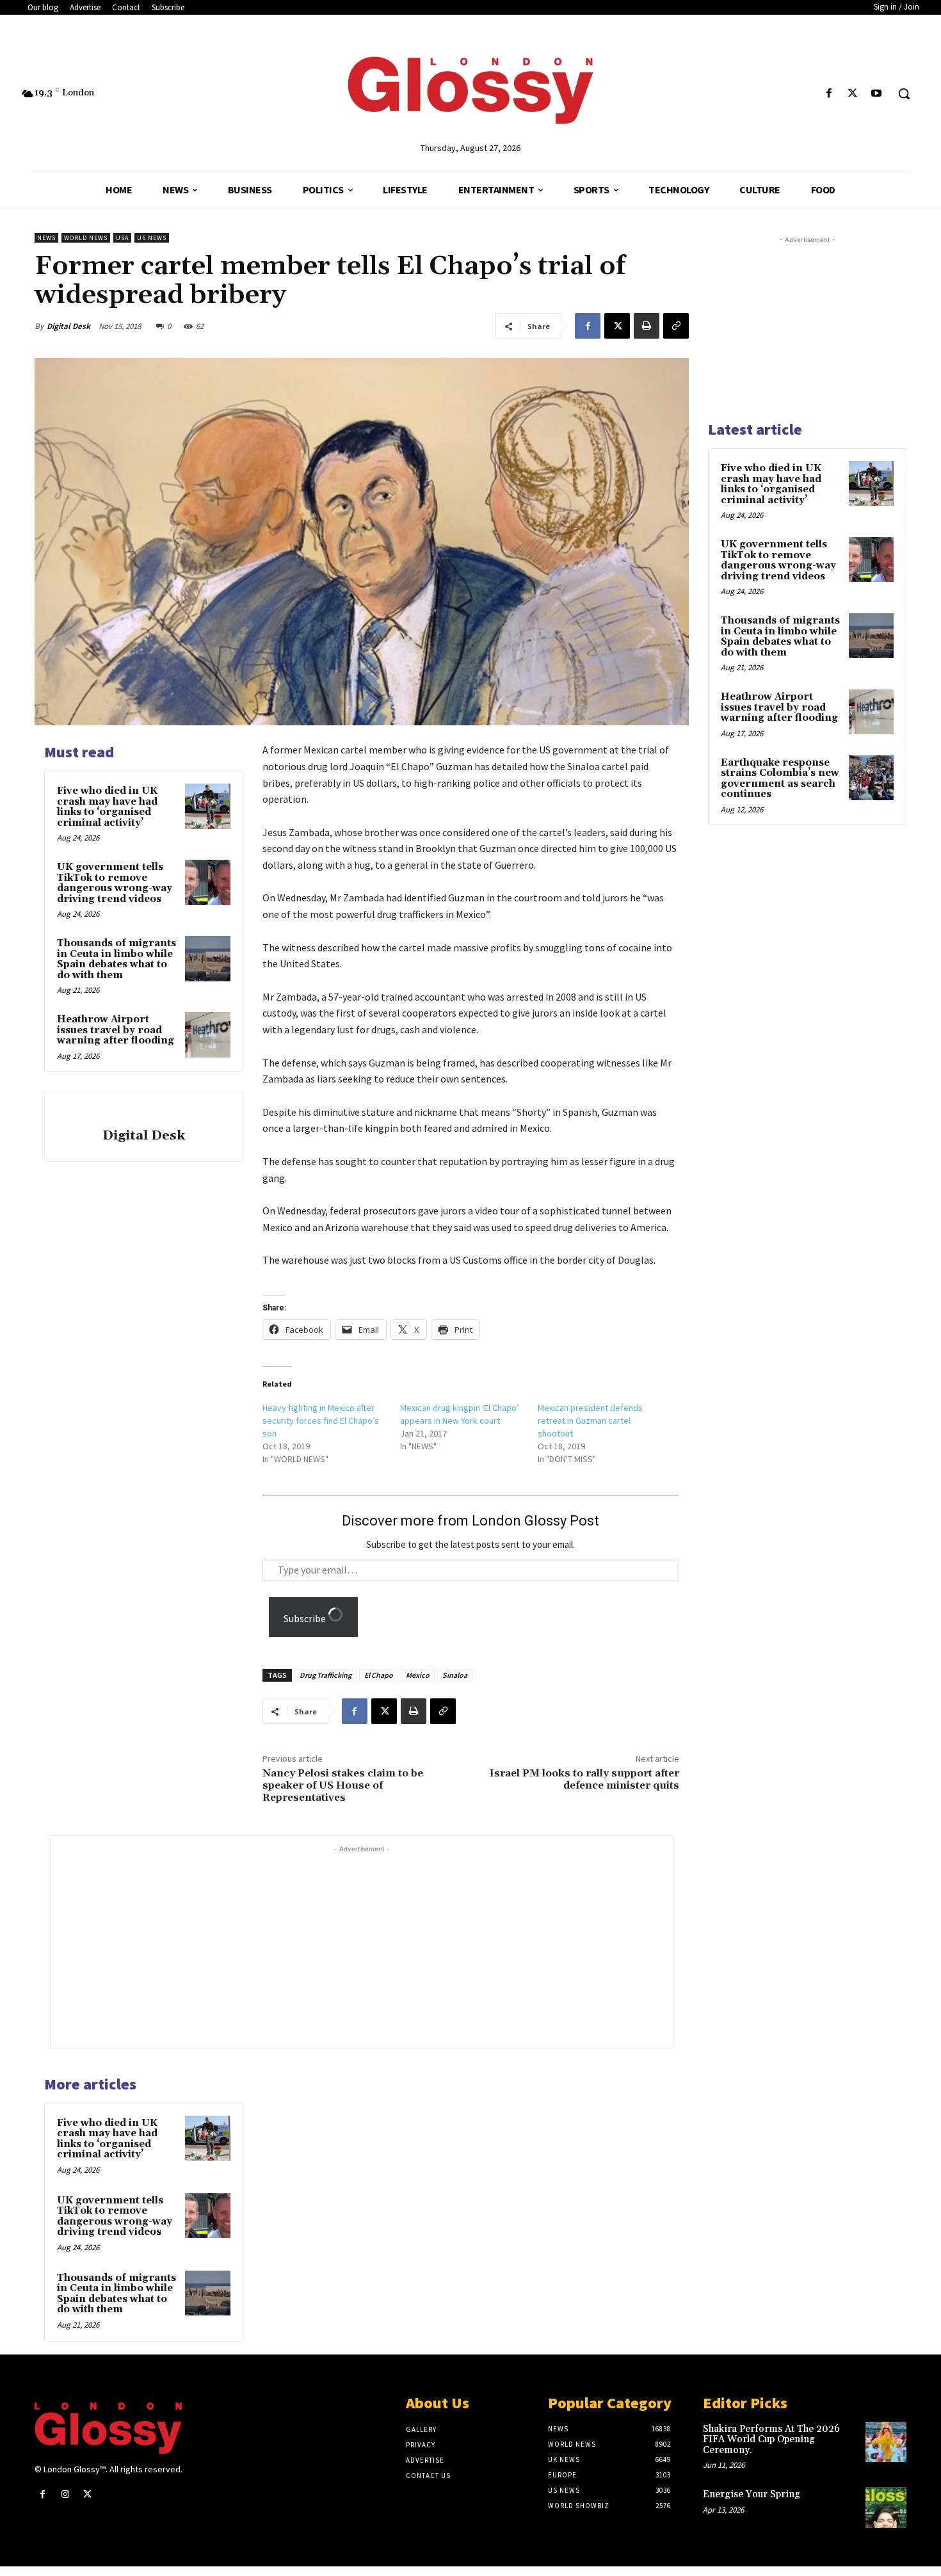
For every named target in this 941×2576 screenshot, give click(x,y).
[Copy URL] (676, 326)
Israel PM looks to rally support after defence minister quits (584, 1779)
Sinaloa (455, 1675)
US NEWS (152, 238)
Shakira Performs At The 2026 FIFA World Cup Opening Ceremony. (771, 2440)
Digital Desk (68, 326)
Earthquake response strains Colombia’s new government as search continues (780, 779)
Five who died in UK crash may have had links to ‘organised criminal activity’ (107, 807)
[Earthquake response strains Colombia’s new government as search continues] (871, 778)
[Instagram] (65, 2494)
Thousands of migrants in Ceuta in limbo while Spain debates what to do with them (117, 959)
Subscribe (306, 1618)
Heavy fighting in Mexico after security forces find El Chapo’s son (321, 1421)
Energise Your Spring (752, 2494)
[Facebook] (829, 94)
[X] (853, 94)
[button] (904, 93)
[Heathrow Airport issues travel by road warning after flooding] (207, 1034)
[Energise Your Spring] (886, 2508)
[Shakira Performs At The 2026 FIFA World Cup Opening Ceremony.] (886, 2442)
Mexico (418, 1675)
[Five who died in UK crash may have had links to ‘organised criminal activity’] (207, 806)
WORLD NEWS (86, 238)
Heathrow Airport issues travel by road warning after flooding (116, 1030)
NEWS (46, 238)
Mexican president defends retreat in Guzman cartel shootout (590, 1421)
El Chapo (379, 1675)
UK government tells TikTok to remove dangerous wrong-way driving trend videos (115, 883)
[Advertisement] (387, 1945)
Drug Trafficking (326, 1675)
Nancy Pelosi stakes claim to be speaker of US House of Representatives (343, 1785)
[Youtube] (877, 94)
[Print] (647, 326)
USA (122, 238)
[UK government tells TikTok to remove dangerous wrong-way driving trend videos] (207, 882)
